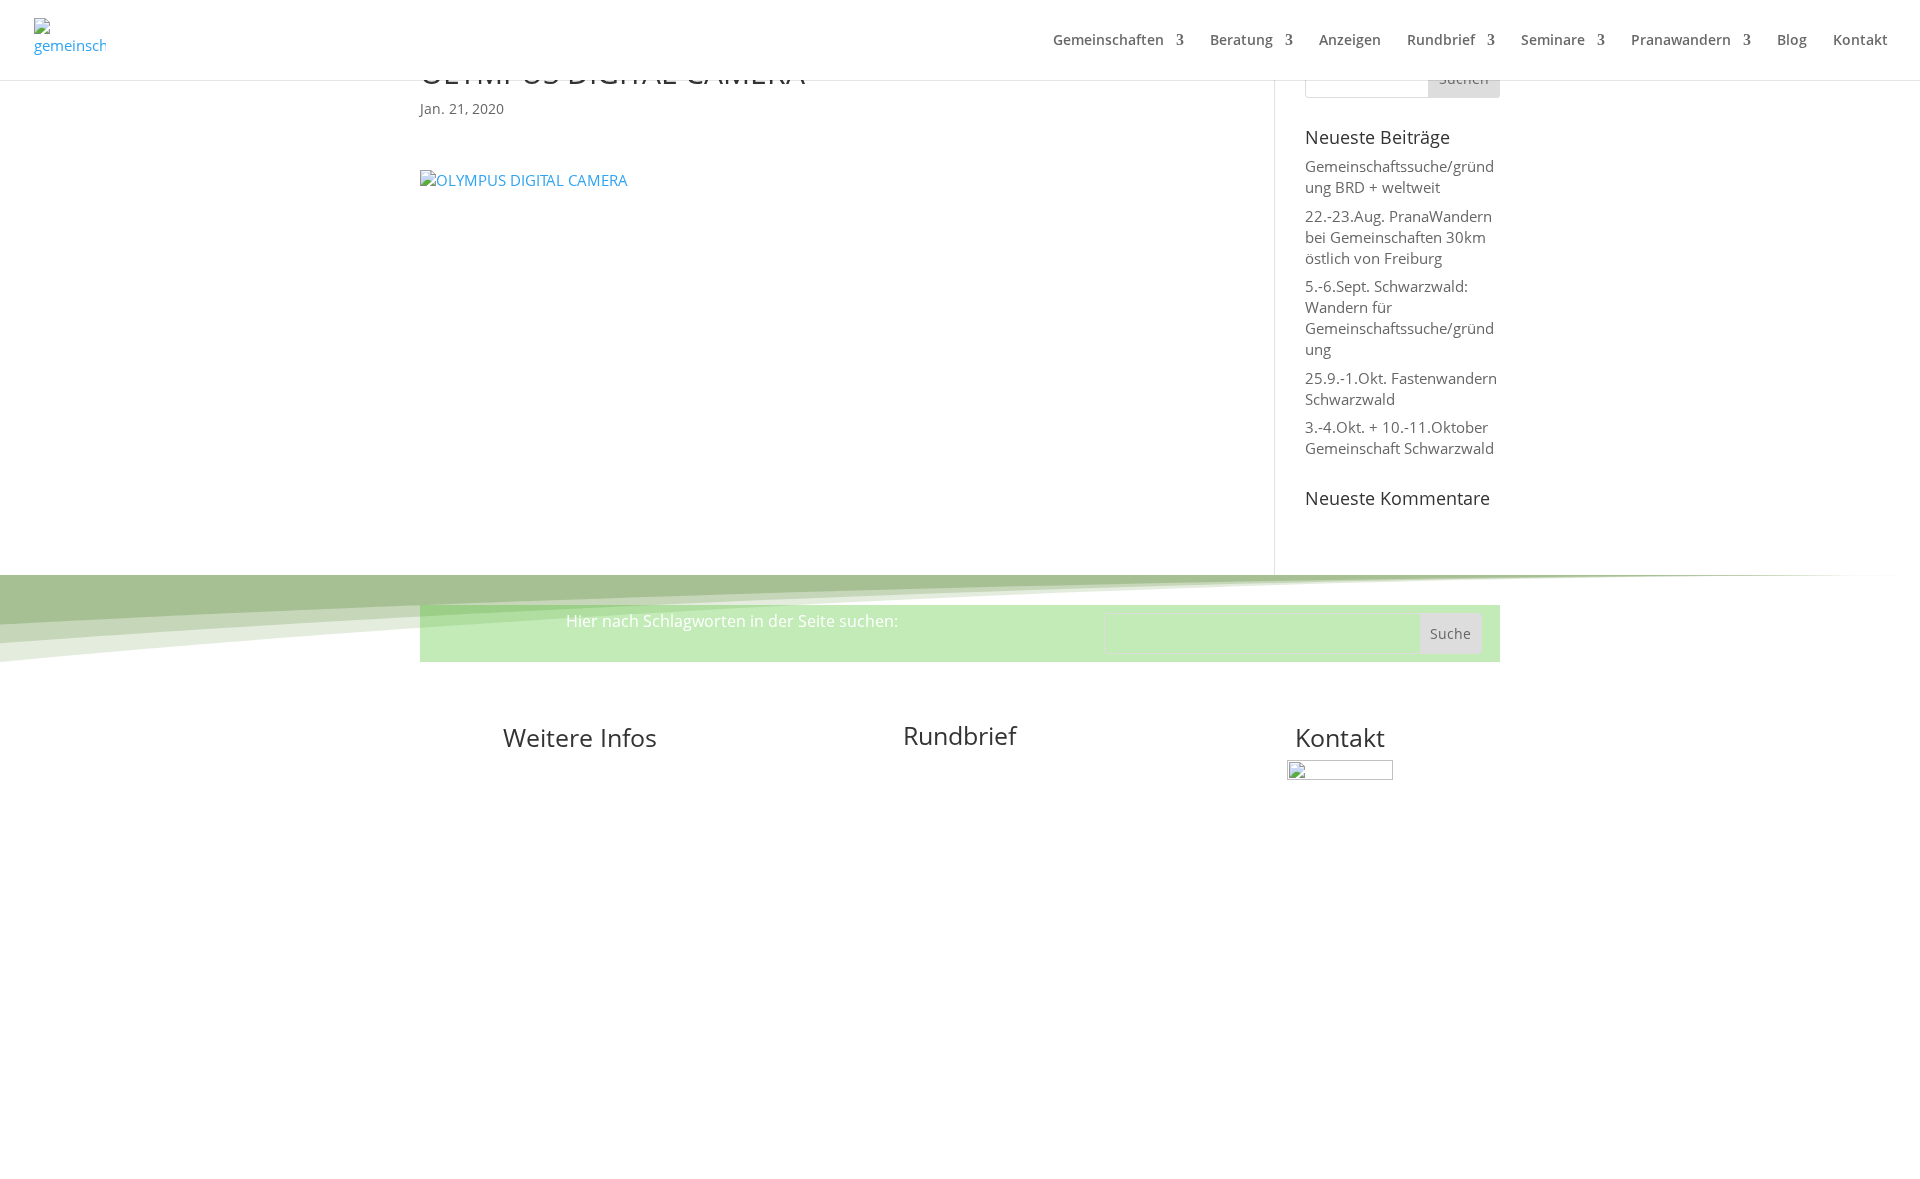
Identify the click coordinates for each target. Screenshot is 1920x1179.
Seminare (1553, 41)
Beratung (1241, 41)
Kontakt (1860, 41)
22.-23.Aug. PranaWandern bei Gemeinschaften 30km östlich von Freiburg (1398, 237)
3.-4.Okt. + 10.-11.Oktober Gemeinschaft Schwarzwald (1399, 437)
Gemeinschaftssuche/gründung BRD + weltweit (1399, 176)
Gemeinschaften (1108, 41)
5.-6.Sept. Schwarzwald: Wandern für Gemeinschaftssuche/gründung (1399, 317)
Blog (1792, 41)
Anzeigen (1350, 41)
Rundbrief (1441, 41)
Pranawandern (1681, 41)
